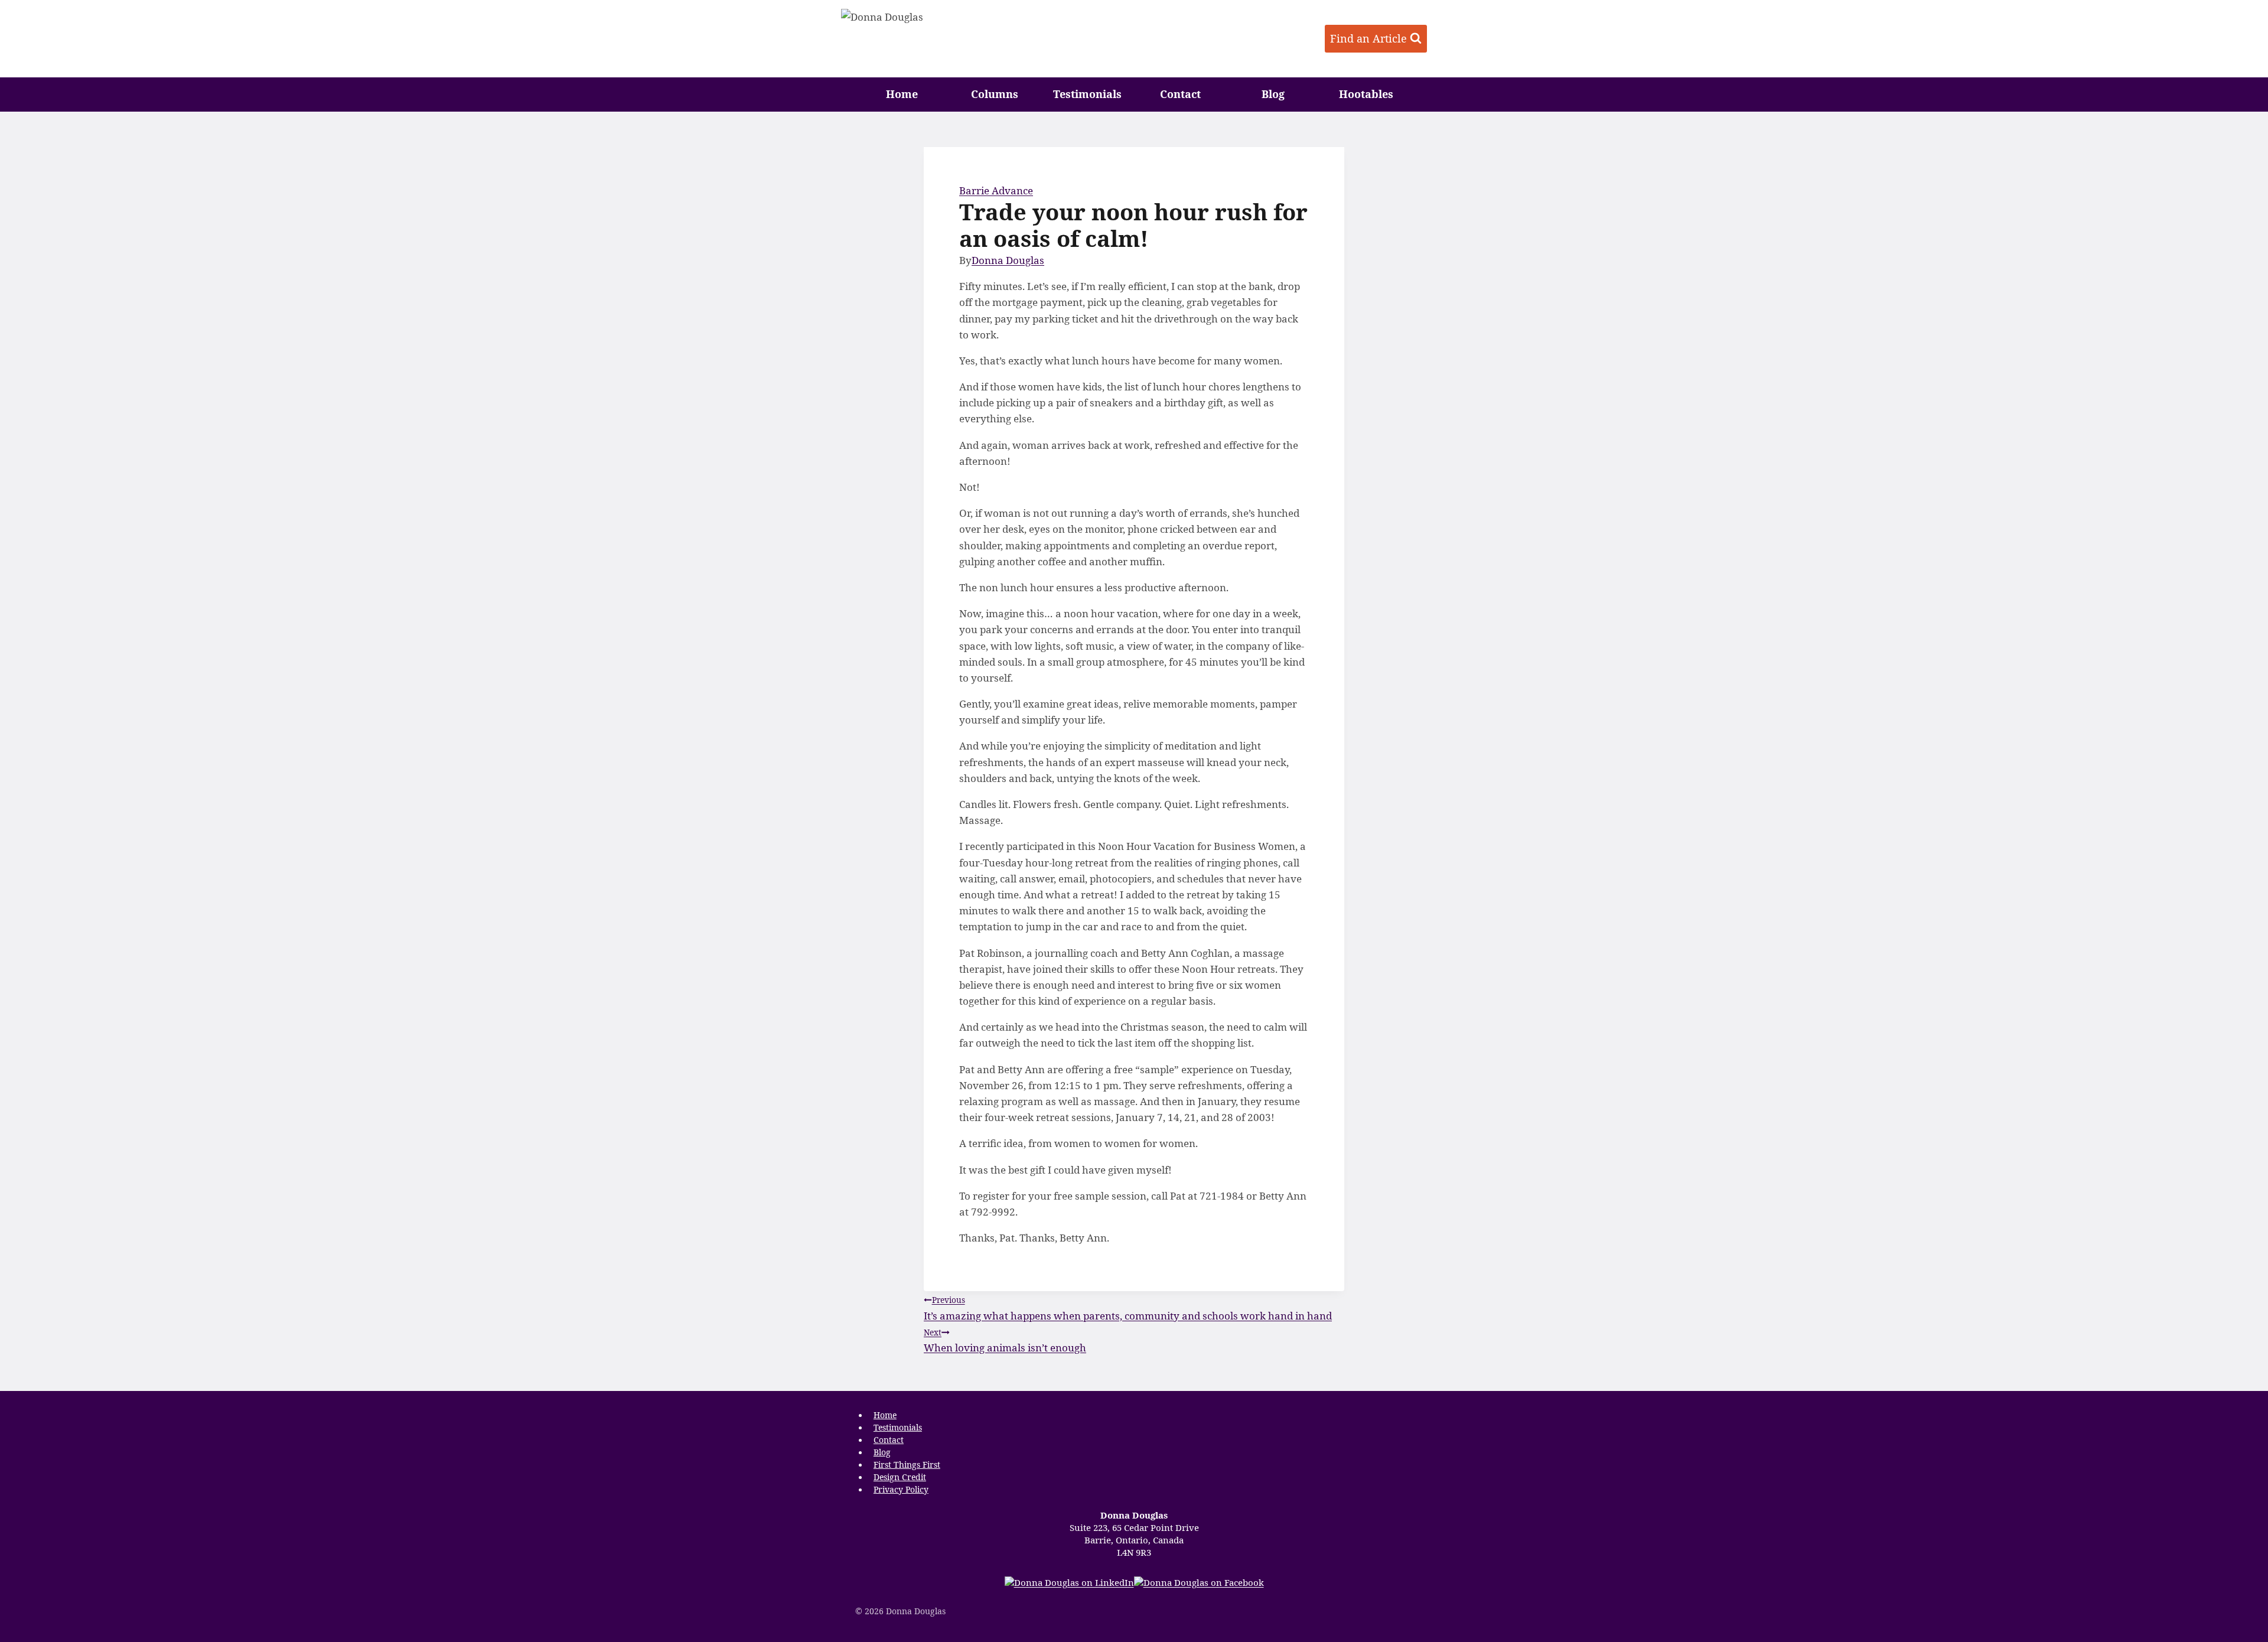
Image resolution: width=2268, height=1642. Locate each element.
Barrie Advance (996, 190)
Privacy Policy (901, 1489)
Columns (995, 94)
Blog (1273, 94)
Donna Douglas (1008, 260)
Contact (1180, 94)
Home (902, 94)
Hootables (1366, 94)
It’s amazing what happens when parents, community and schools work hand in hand (1128, 1308)
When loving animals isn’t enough (1005, 1340)
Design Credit (900, 1477)
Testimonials (1087, 94)
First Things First (907, 1465)
